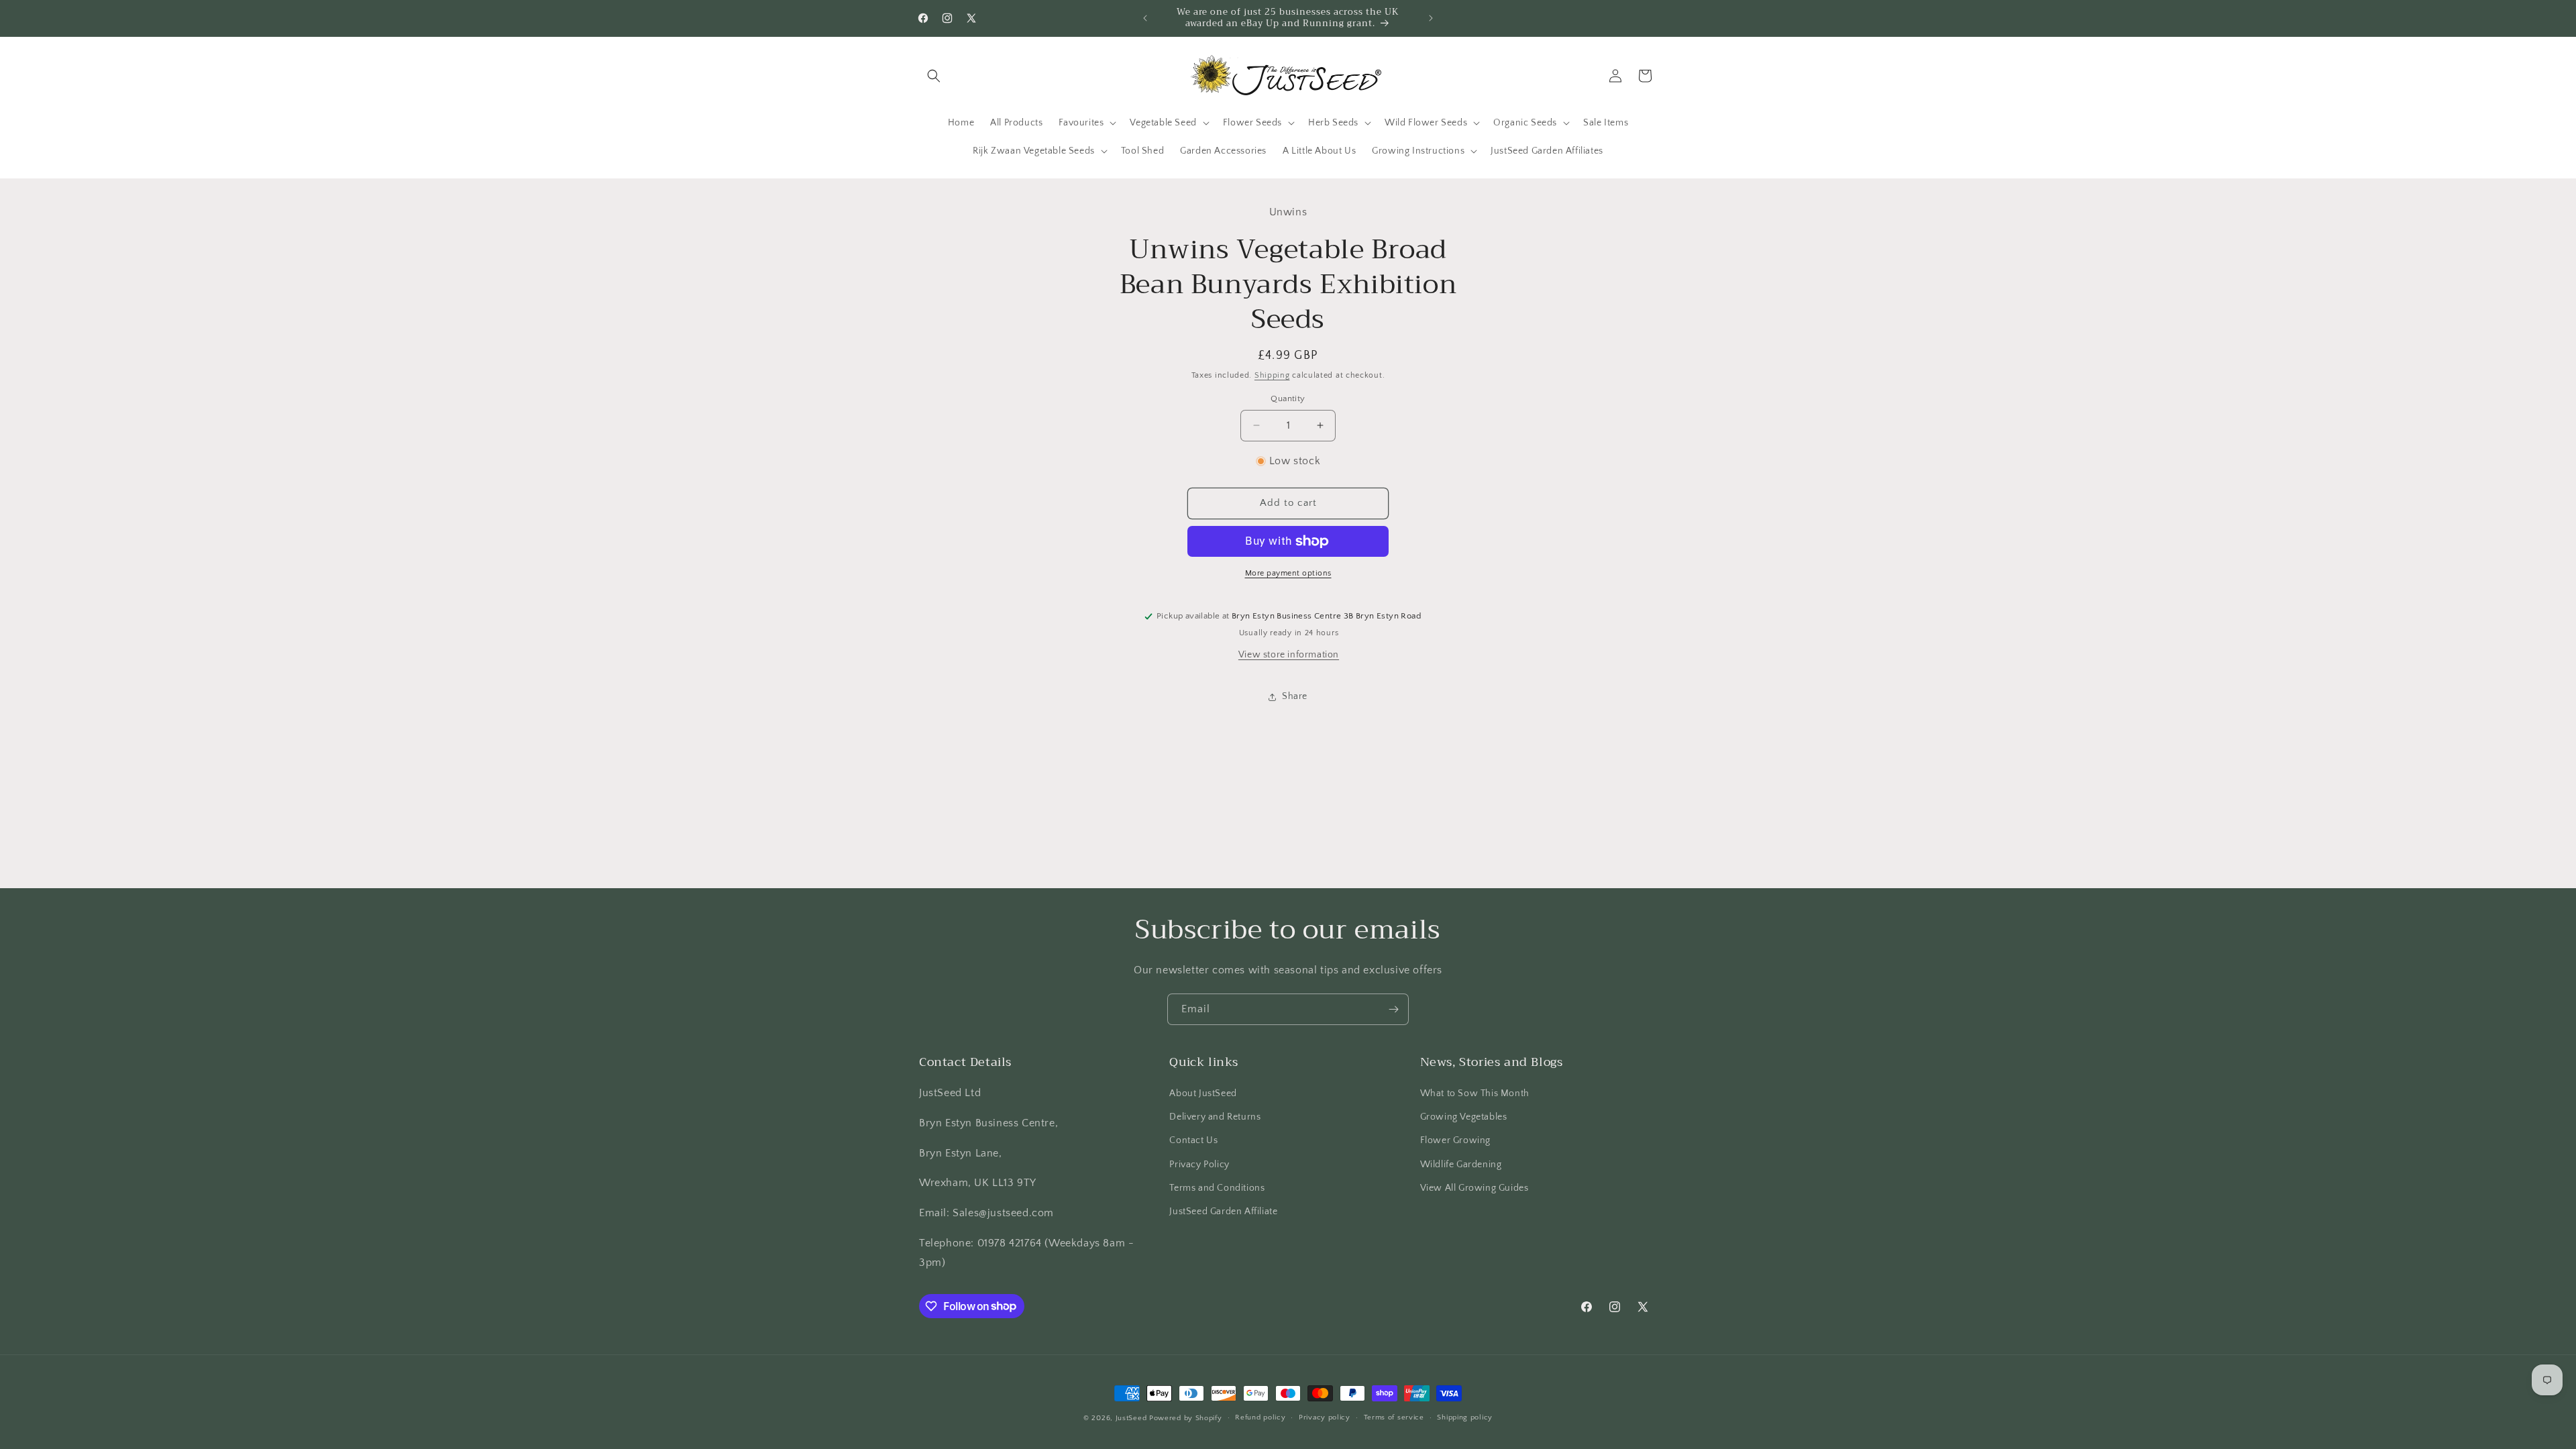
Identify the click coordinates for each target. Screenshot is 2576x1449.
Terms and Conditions (1217, 1188)
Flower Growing (1455, 1140)
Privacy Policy (1199, 1165)
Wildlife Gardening (1461, 1165)
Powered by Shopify (1186, 1418)
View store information (1289, 655)
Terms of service (1394, 1417)
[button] (934, 76)
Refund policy (1260, 1417)
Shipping (1272, 375)
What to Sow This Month (1475, 1093)
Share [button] (1295, 696)
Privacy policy (1325, 1417)
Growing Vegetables (1464, 1117)
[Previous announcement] (1145, 18)
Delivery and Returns (1215, 1117)
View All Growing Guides (1474, 1188)
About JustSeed (1203, 1093)
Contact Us (1193, 1140)
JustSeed (1131, 1418)
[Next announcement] (1431, 18)
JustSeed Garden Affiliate (1223, 1212)
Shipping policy (1465, 1417)
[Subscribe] (1393, 1009)
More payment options (1288, 573)
